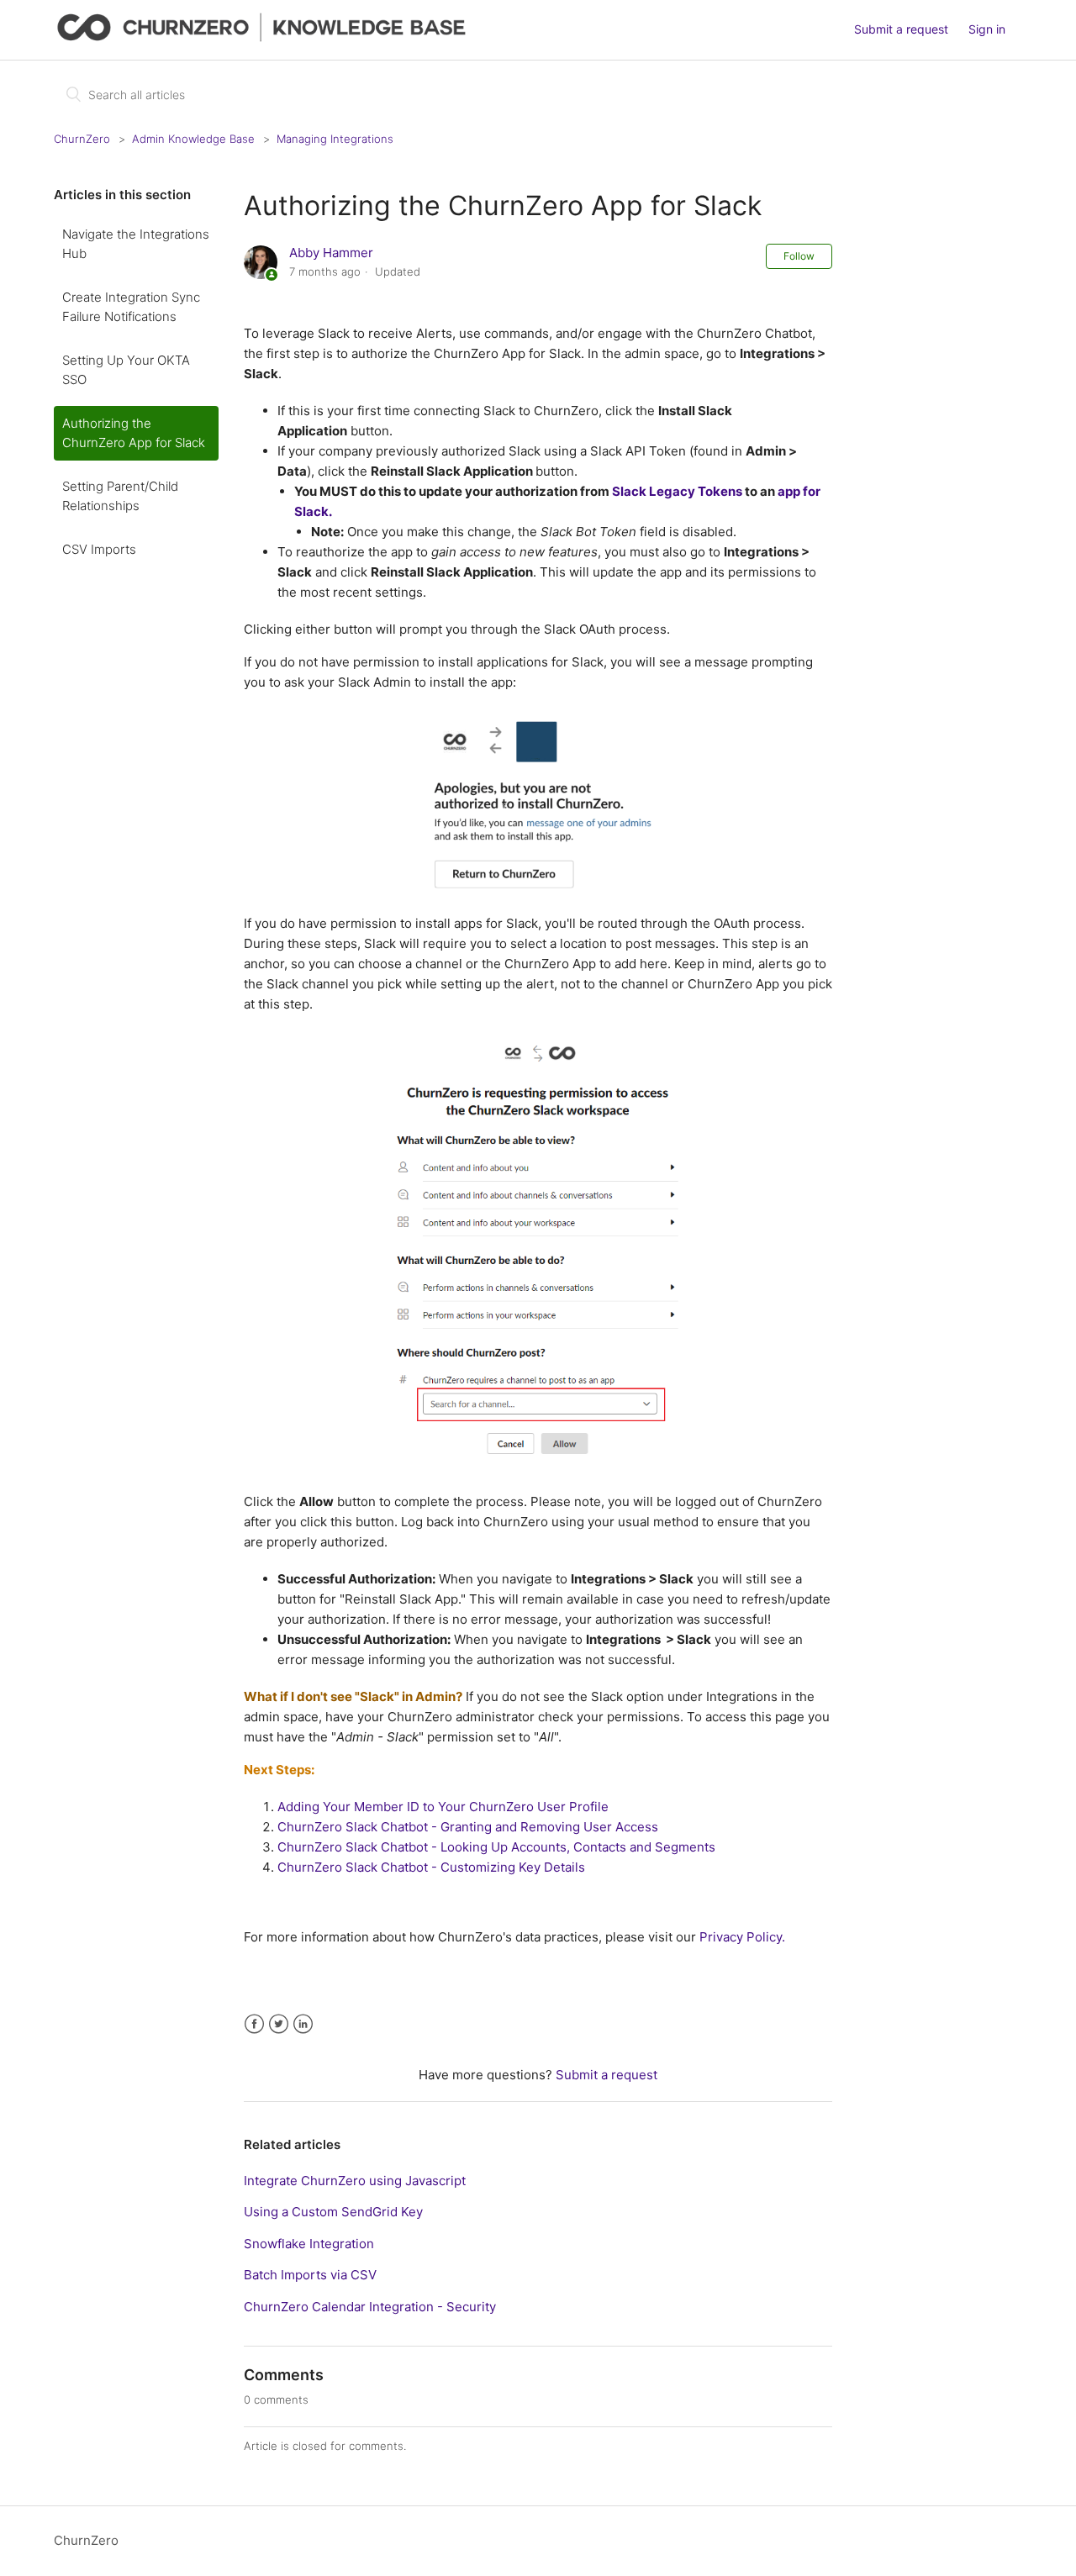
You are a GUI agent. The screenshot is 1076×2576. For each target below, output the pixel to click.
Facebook (254, 2024)
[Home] (265, 38)
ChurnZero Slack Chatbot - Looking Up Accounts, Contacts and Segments (496, 1847)
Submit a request (901, 29)
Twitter (279, 2024)
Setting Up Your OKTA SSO (126, 370)
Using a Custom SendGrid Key (333, 2212)
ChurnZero (82, 139)
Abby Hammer (331, 253)
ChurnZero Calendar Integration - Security (370, 2307)
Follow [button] (799, 256)
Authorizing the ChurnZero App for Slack (134, 433)
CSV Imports (99, 549)
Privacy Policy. (741, 1937)
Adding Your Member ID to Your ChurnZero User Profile (443, 1807)
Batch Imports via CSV (310, 2275)
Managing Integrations (335, 139)
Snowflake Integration (309, 2244)
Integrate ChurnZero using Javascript (355, 2181)
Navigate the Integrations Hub (136, 244)
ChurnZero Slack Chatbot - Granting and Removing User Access (468, 1827)
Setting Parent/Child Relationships (120, 496)
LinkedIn (303, 2024)
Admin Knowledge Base (193, 139)
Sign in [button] (987, 29)
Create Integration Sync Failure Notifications (131, 307)
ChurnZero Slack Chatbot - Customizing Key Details (431, 1867)
